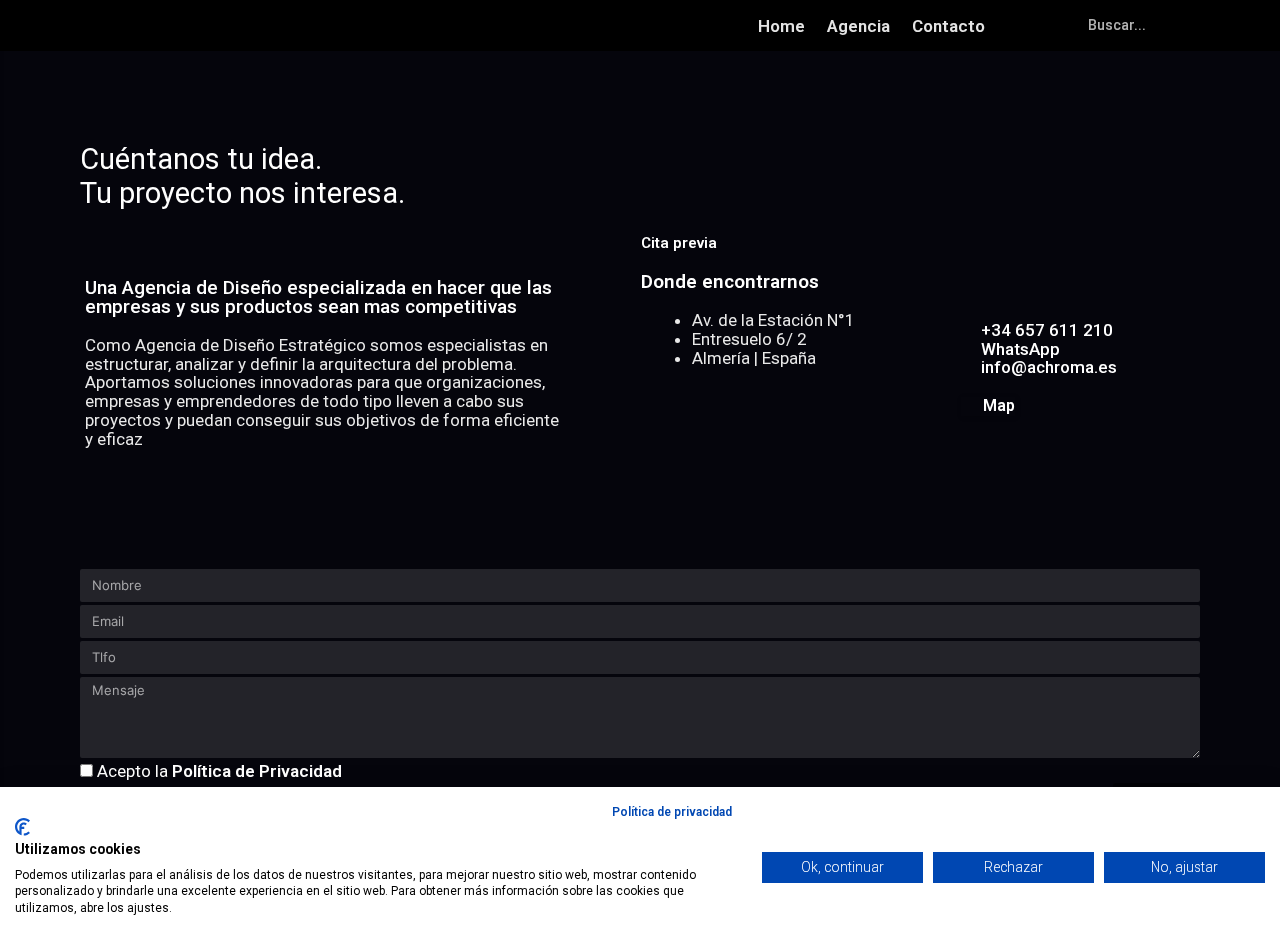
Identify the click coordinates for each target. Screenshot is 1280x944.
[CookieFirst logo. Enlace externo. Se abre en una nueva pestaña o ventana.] (22, 827)
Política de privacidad (672, 812)
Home (781, 26)
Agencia (858, 26)
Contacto (948, 26)
